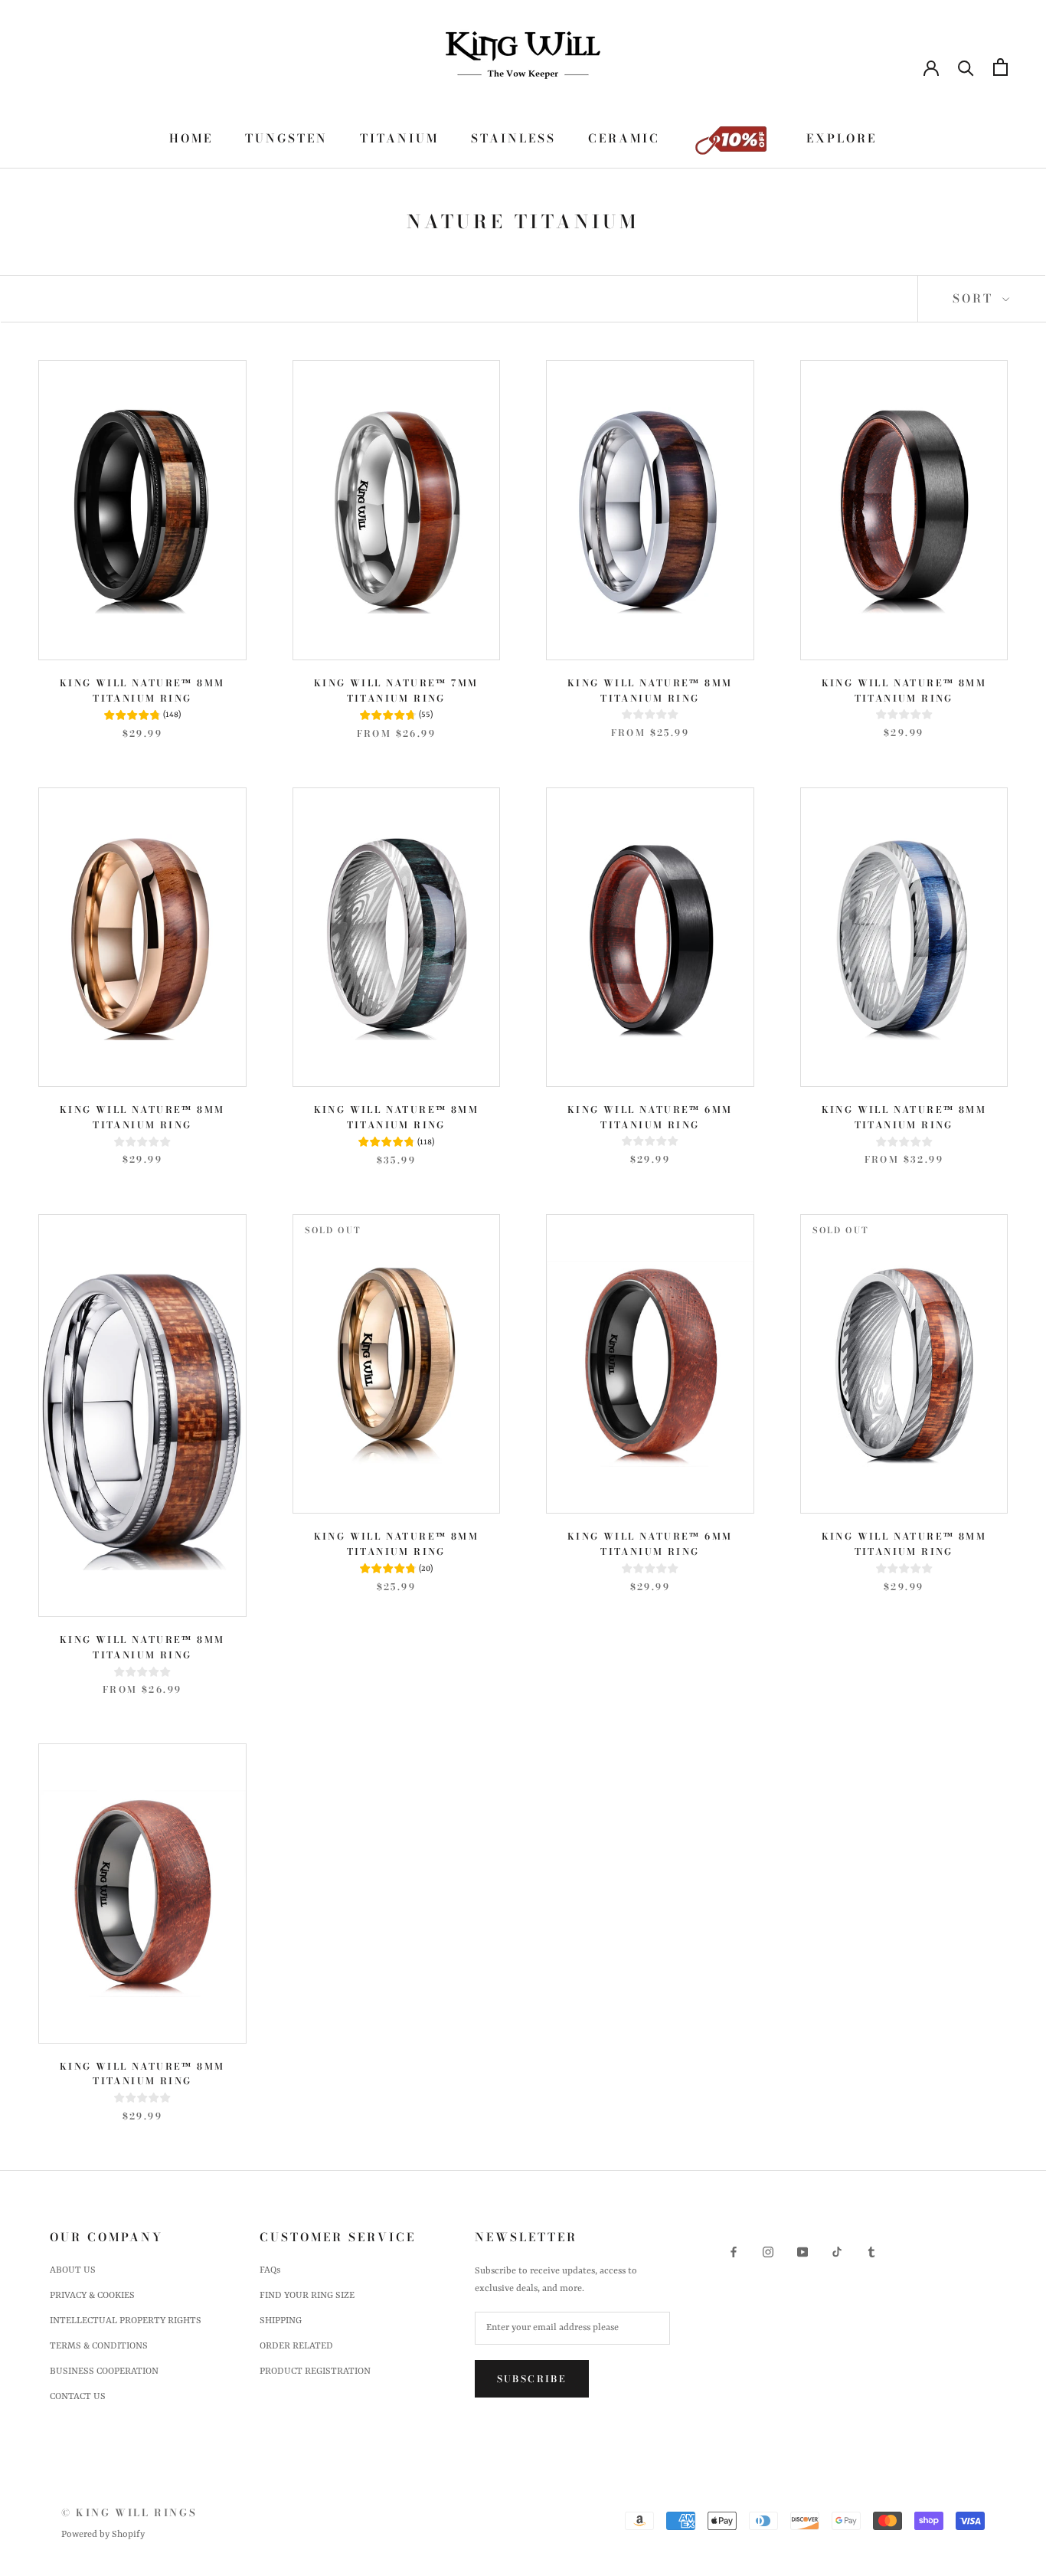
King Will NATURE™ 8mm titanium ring (650, 691)
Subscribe (532, 2379)
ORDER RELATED (296, 2346)
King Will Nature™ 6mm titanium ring (650, 1117)
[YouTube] (802, 2252)
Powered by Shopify (103, 2535)
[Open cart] (1000, 67)
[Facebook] (734, 2252)
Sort (976, 298)
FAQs (270, 2270)
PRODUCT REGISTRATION (315, 2371)
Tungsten (286, 138)
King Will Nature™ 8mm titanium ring (142, 691)
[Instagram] (768, 2252)
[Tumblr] (871, 2252)
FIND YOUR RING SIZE (307, 2296)
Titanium (399, 138)
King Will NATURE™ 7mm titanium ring (396, 691)
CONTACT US (78, 2397)
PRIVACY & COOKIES (92, 2296)
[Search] (966, 67)
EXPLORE (842, 138)
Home (191, 138)
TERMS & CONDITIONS (99, 2346)
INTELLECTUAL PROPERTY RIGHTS (126, 2321)
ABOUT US (73, 2270)
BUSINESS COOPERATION (104, 2371)
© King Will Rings (129, 2512)
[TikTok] (837, 2252)
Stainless (513, 138)
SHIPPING (281, 2321)
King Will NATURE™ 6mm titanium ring (650, 1544)
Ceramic (624, 138)
